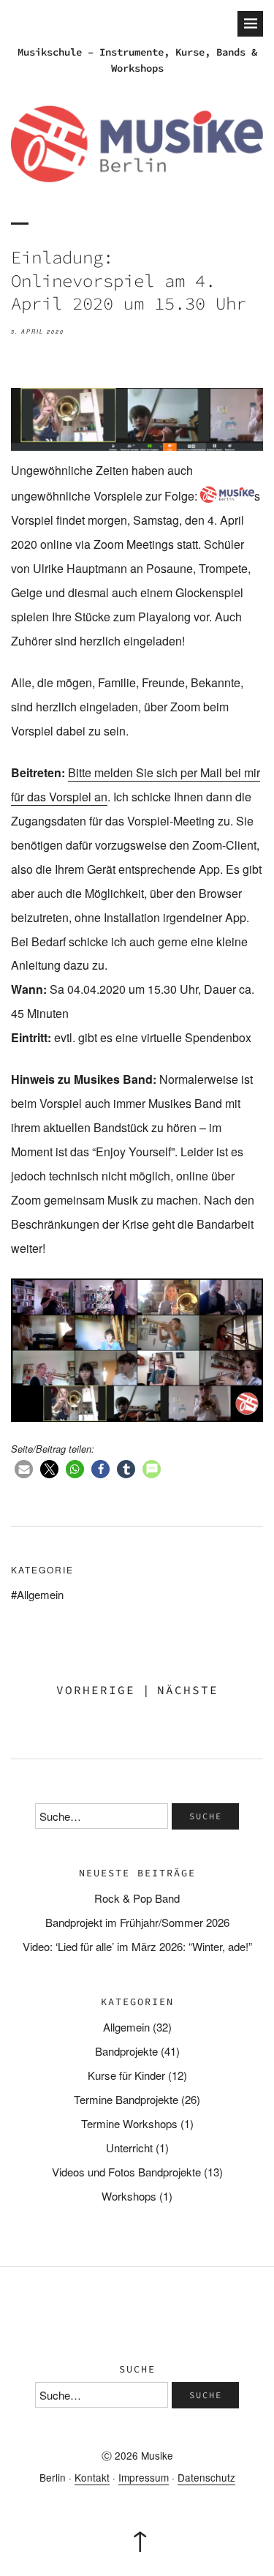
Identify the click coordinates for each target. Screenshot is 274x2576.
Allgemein (40, 1594)
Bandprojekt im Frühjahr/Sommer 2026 (137, 1922)
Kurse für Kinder (126, 2075)
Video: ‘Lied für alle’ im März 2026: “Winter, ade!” (137, 1946)
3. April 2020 (38, 332)
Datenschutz (206, 2477)
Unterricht (129, 2148)
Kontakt (92, 2477)
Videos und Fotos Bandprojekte (126, 2172)
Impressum (144, 2477)
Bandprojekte (126, 2051)
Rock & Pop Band (137, 1898)
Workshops (129, 2196)
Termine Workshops (129, 2123)
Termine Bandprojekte (126, 2099)
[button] (24, 1469)
